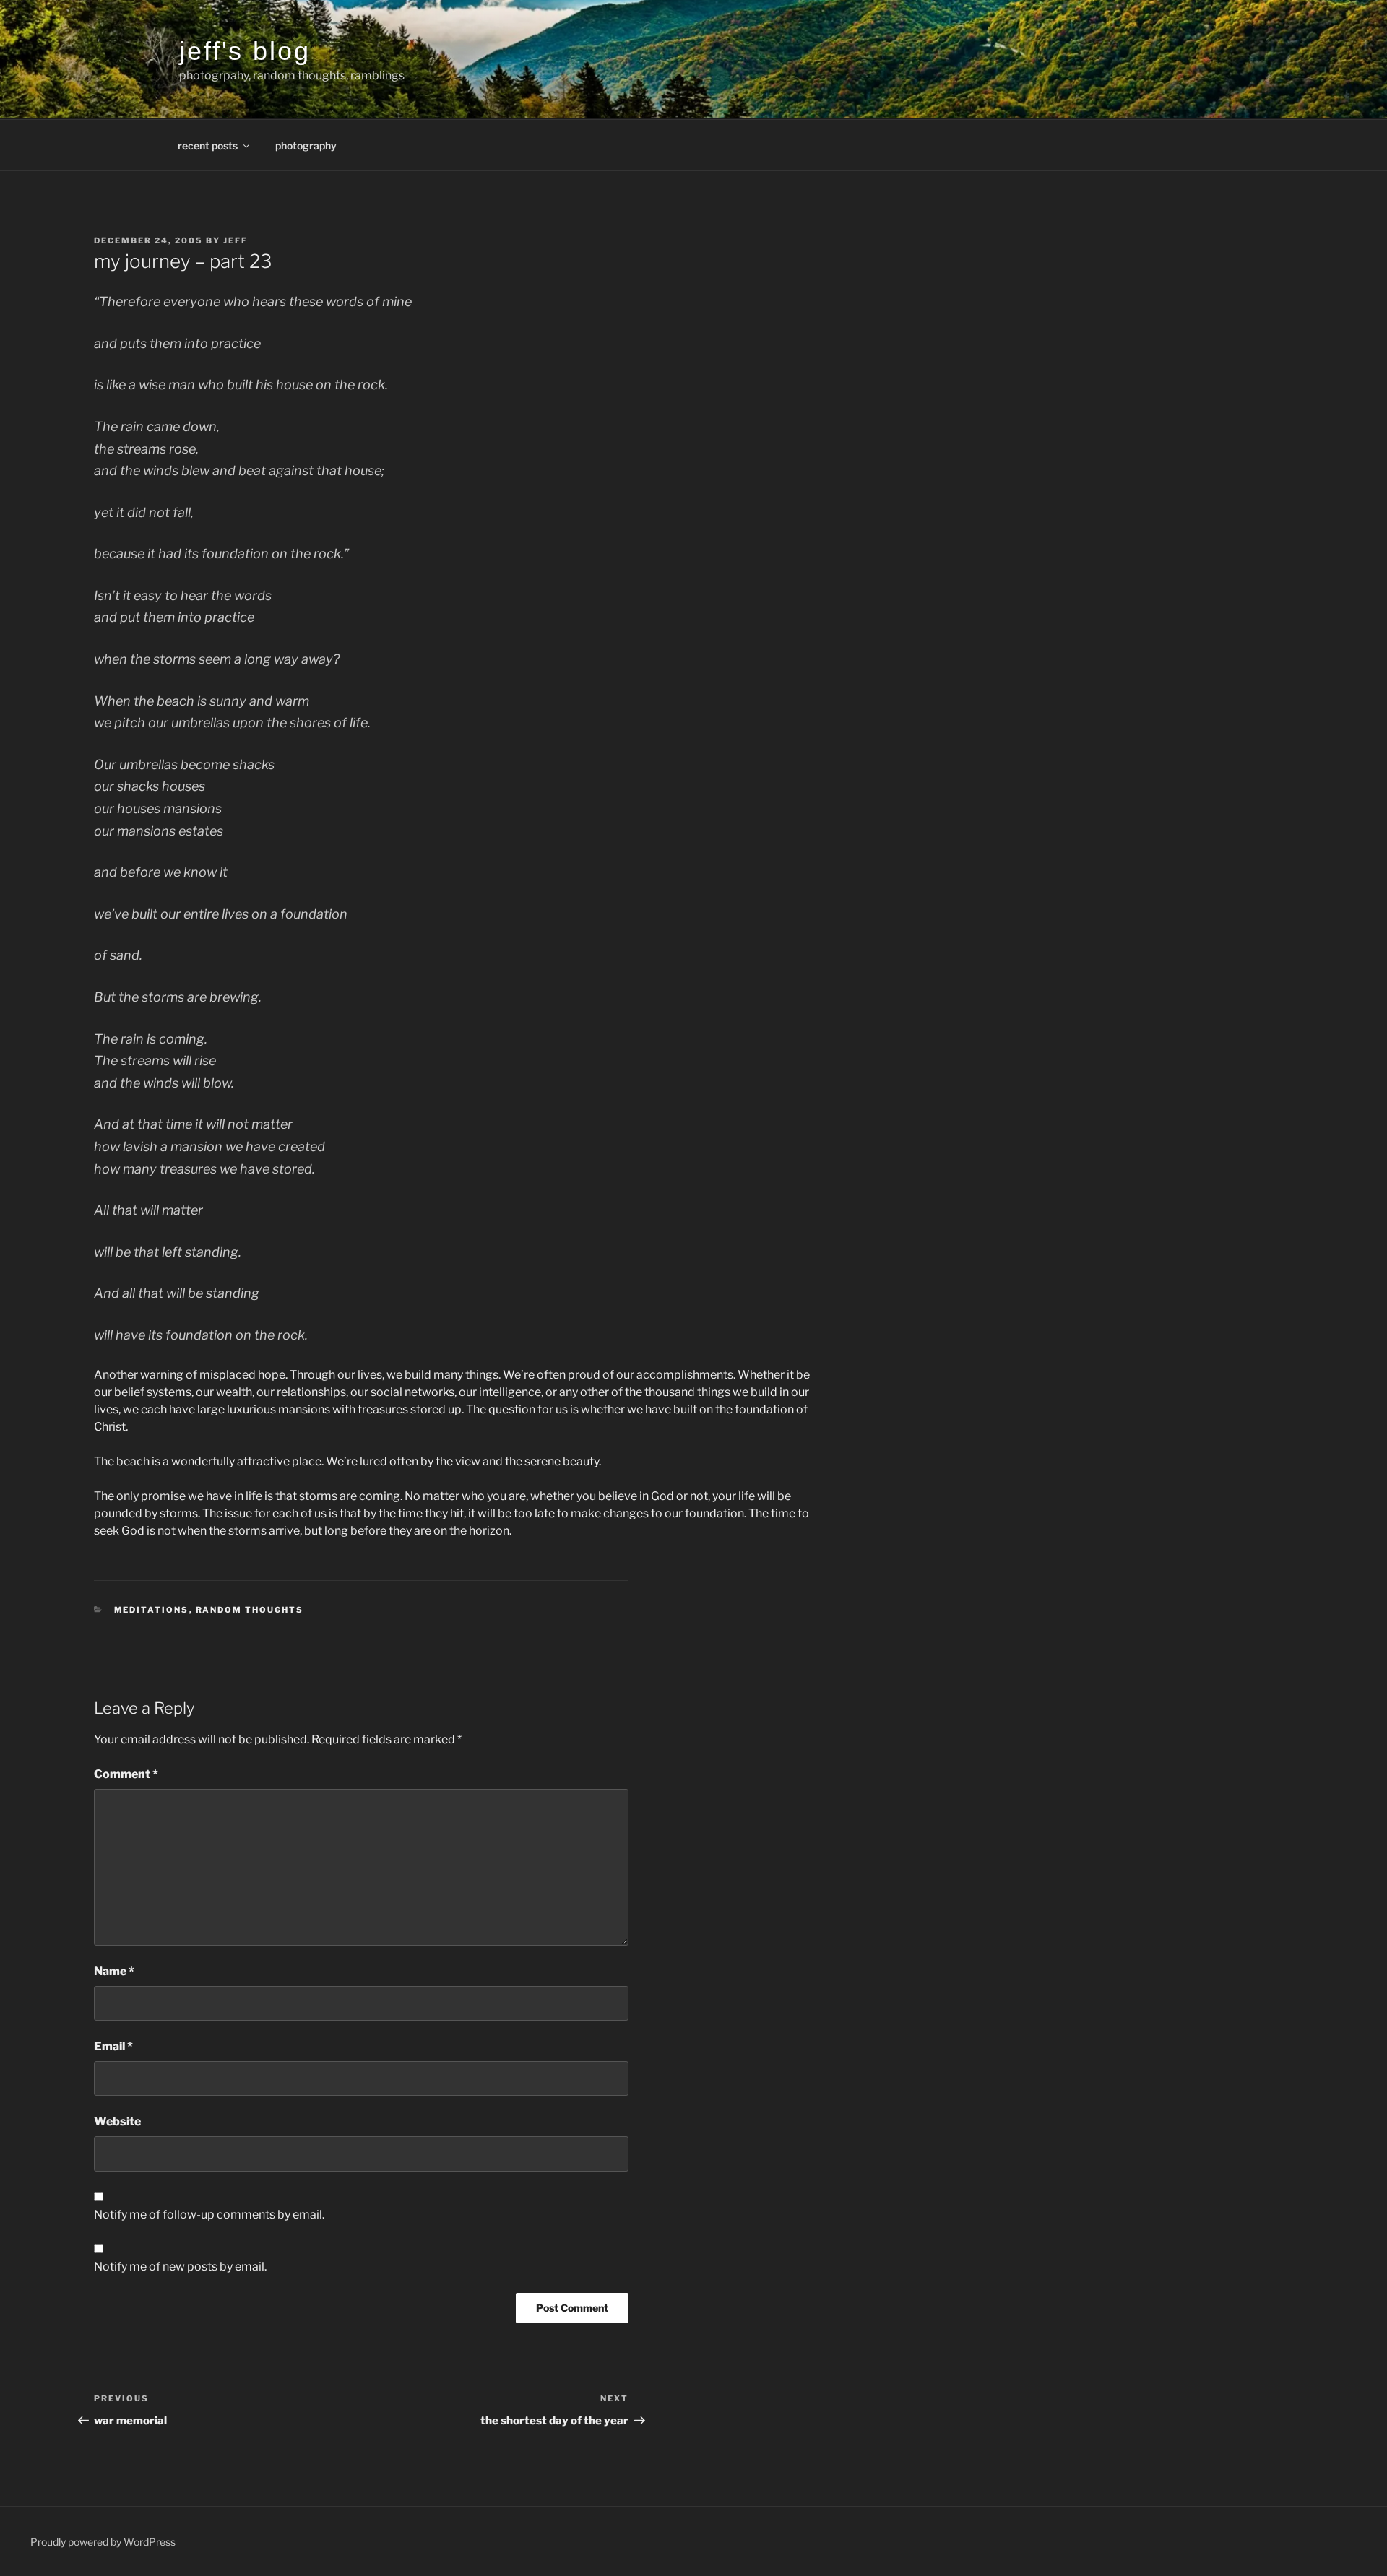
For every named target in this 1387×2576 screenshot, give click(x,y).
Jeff (236, 240)
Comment (126, 1774)
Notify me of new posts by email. (180, 2267)
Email (113, 2046)
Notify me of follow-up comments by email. (209, 2215)
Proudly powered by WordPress (103, 2542)
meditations (152, 1610)
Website (117, 2121)
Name (114, 1971)
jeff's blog (245, 51)
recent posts (208, 146)
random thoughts (250, 1610)
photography (306, 146)
